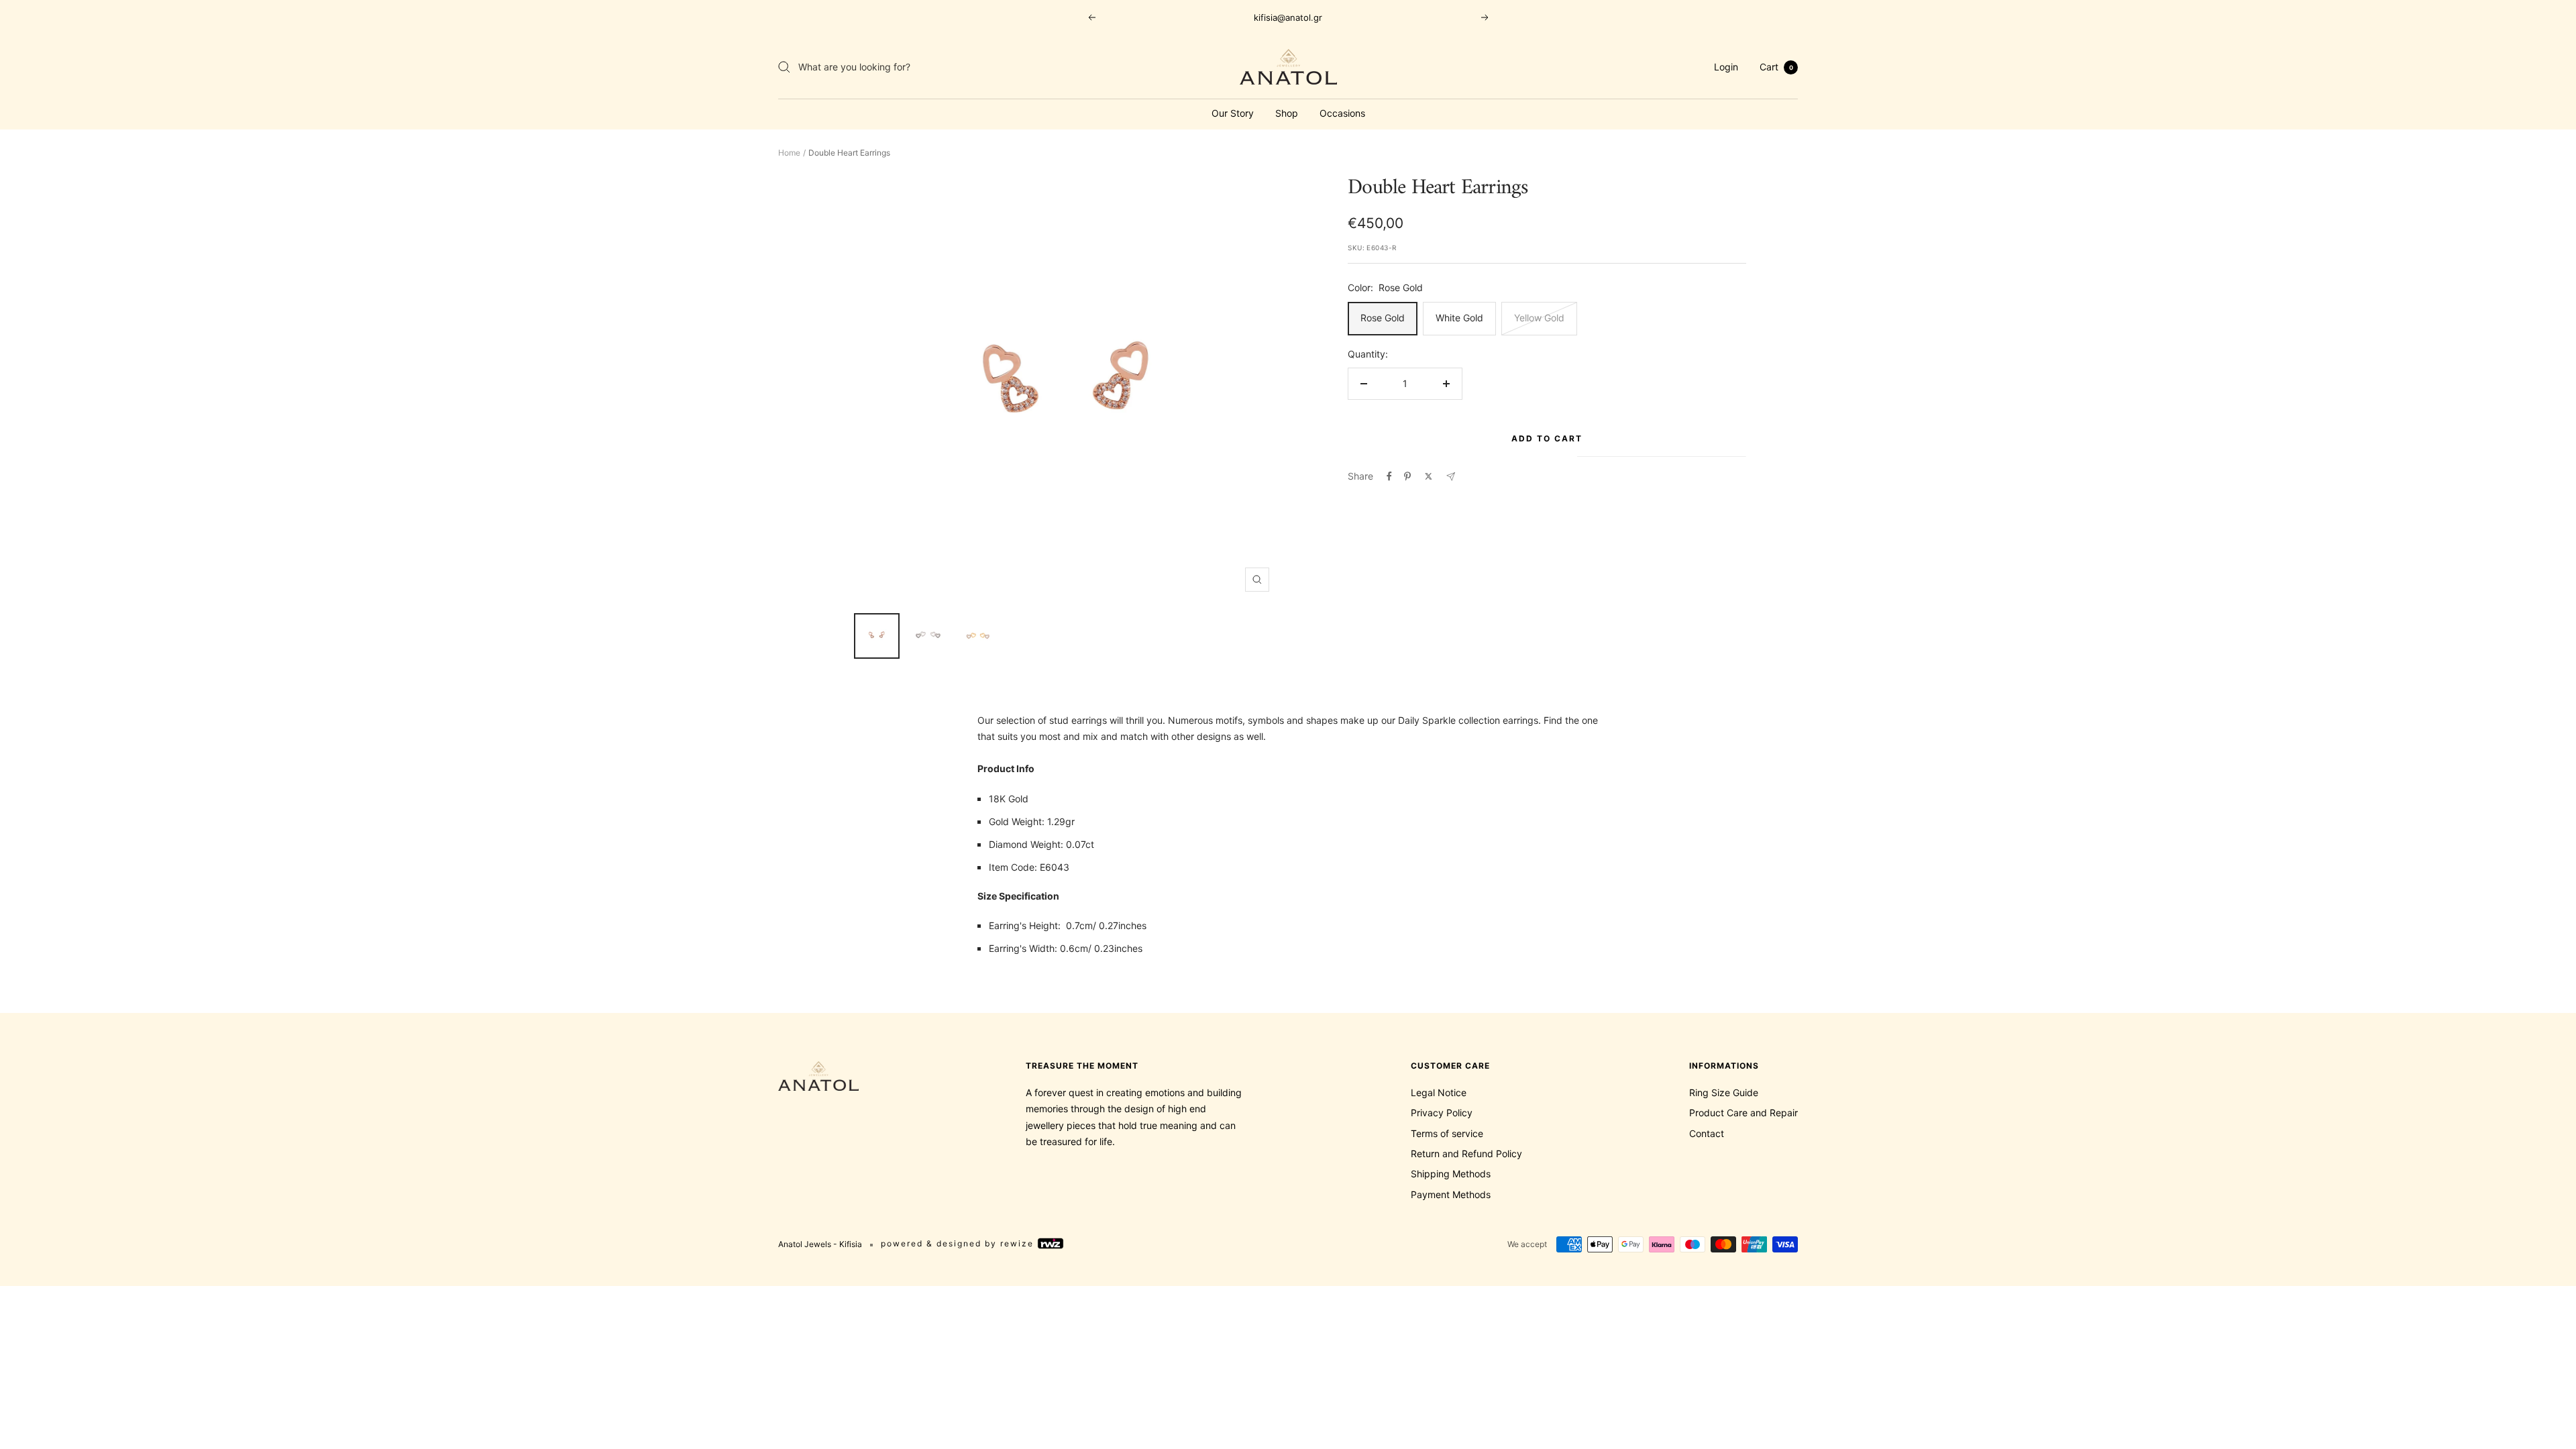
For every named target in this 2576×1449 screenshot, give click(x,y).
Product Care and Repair (1743, 1113)
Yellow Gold (1539, 318)
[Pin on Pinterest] (1407, 476)
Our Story (1233, 113)
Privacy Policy (1442, 1113)
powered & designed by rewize (959, 1244)
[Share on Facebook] (1389, 476)
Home (789, 153)
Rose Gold (1383, 318)
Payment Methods (1451, 1194)
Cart (1776, 67)
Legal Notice (1439, 1092)
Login (1726, 67)
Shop (1287, 113)
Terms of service (1447, 1133)
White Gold (1459, 318)
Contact (1707, 1133)
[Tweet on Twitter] (1429, 476)
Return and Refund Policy (1466, 1153)
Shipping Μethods (1451, 1174)
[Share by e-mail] (1451, 477)
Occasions (1342, 113)
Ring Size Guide (1724, 1092)
